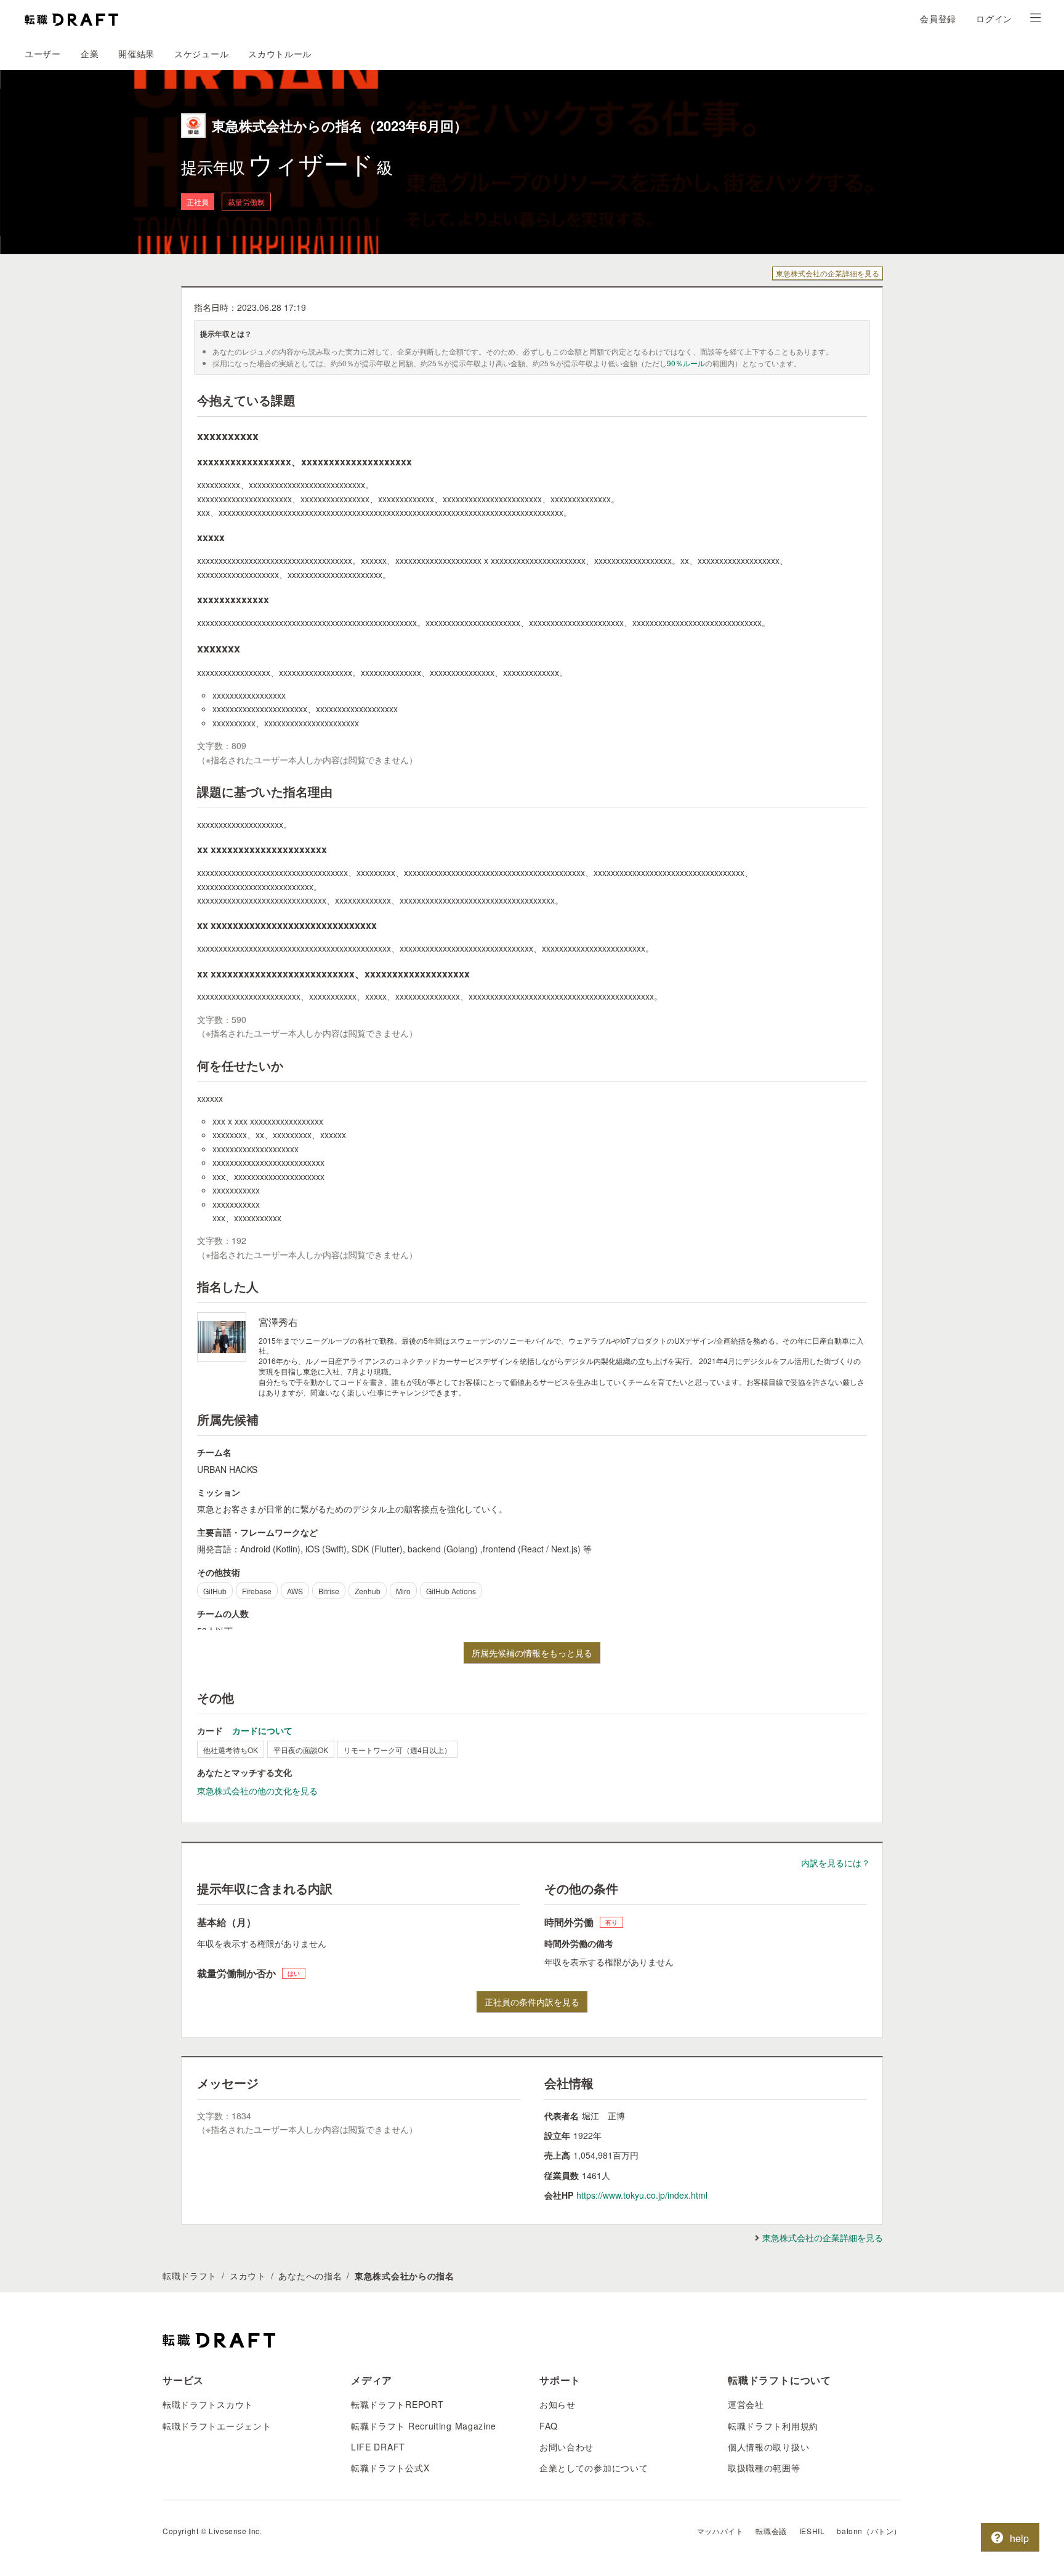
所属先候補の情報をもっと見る (532, 1653)
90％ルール (686, 363)
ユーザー (43, 54)
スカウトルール (280, 54)
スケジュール (201, 54)
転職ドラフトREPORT (397, 2404)
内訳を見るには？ (836, 1863)
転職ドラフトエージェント (217, 2426)
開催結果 (136, 54)
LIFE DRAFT (378, 2447)
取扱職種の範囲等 (764, 2468)
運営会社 (746, 2404)
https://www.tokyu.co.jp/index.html (642, 2195)
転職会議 (771, 2531)
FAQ (549, 2426)
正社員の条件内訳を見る (532, 2002)
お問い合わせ (566, 2447)
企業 (90, 54)
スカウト (248, 2276)
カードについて (262, 1730)
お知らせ (558, 2404)
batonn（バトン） (869, 2531)
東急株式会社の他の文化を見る (257, 1791)
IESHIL (812, 2531)
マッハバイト (720, 2531)
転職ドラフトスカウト (208, 2404)
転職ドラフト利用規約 (773, 2426)
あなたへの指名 (310, 2276)
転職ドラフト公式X (390, 2468)
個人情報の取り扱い (768, 2447)
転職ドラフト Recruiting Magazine (424, 2426)
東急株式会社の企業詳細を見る (828, 273)
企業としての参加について (594, 2468)
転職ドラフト (190, 2276)
